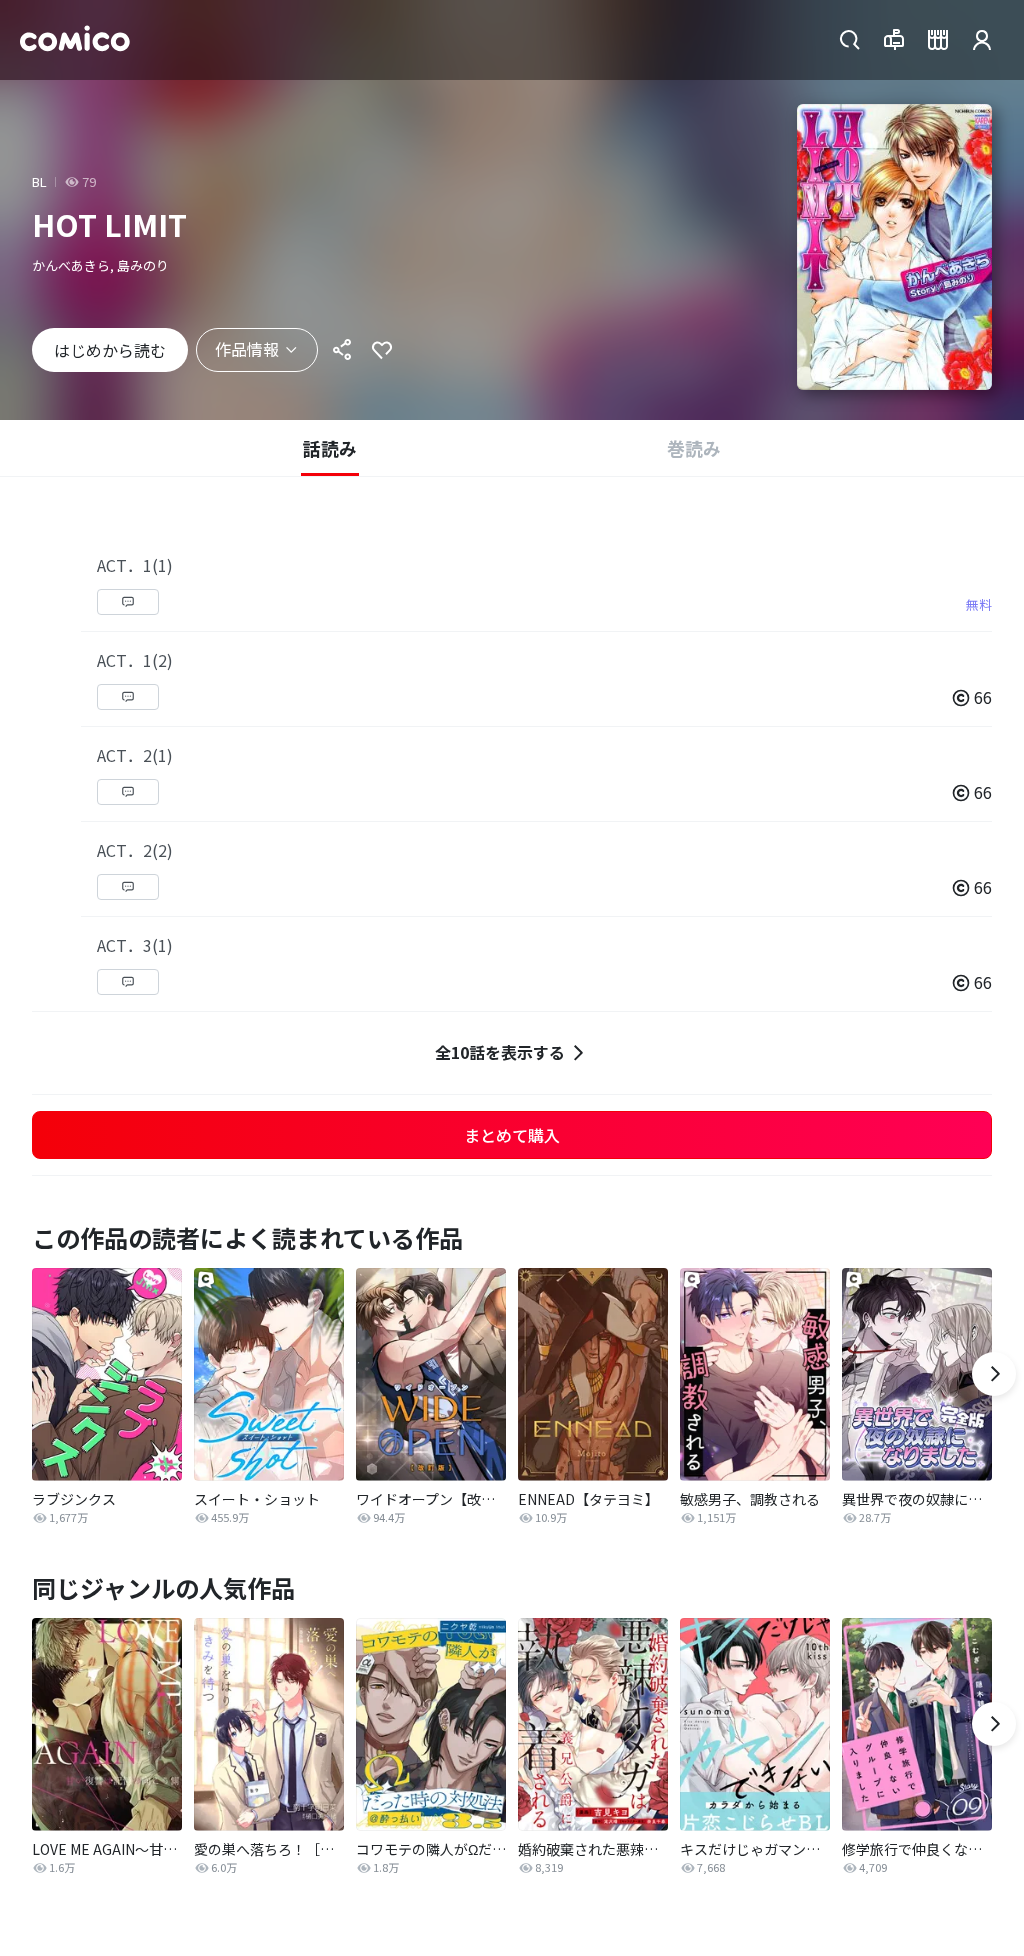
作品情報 (247, 349)
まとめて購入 (512, 1135)
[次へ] (994, 1374)
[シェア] (342, 350)
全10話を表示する (500, 1052)
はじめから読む (110, 350)
